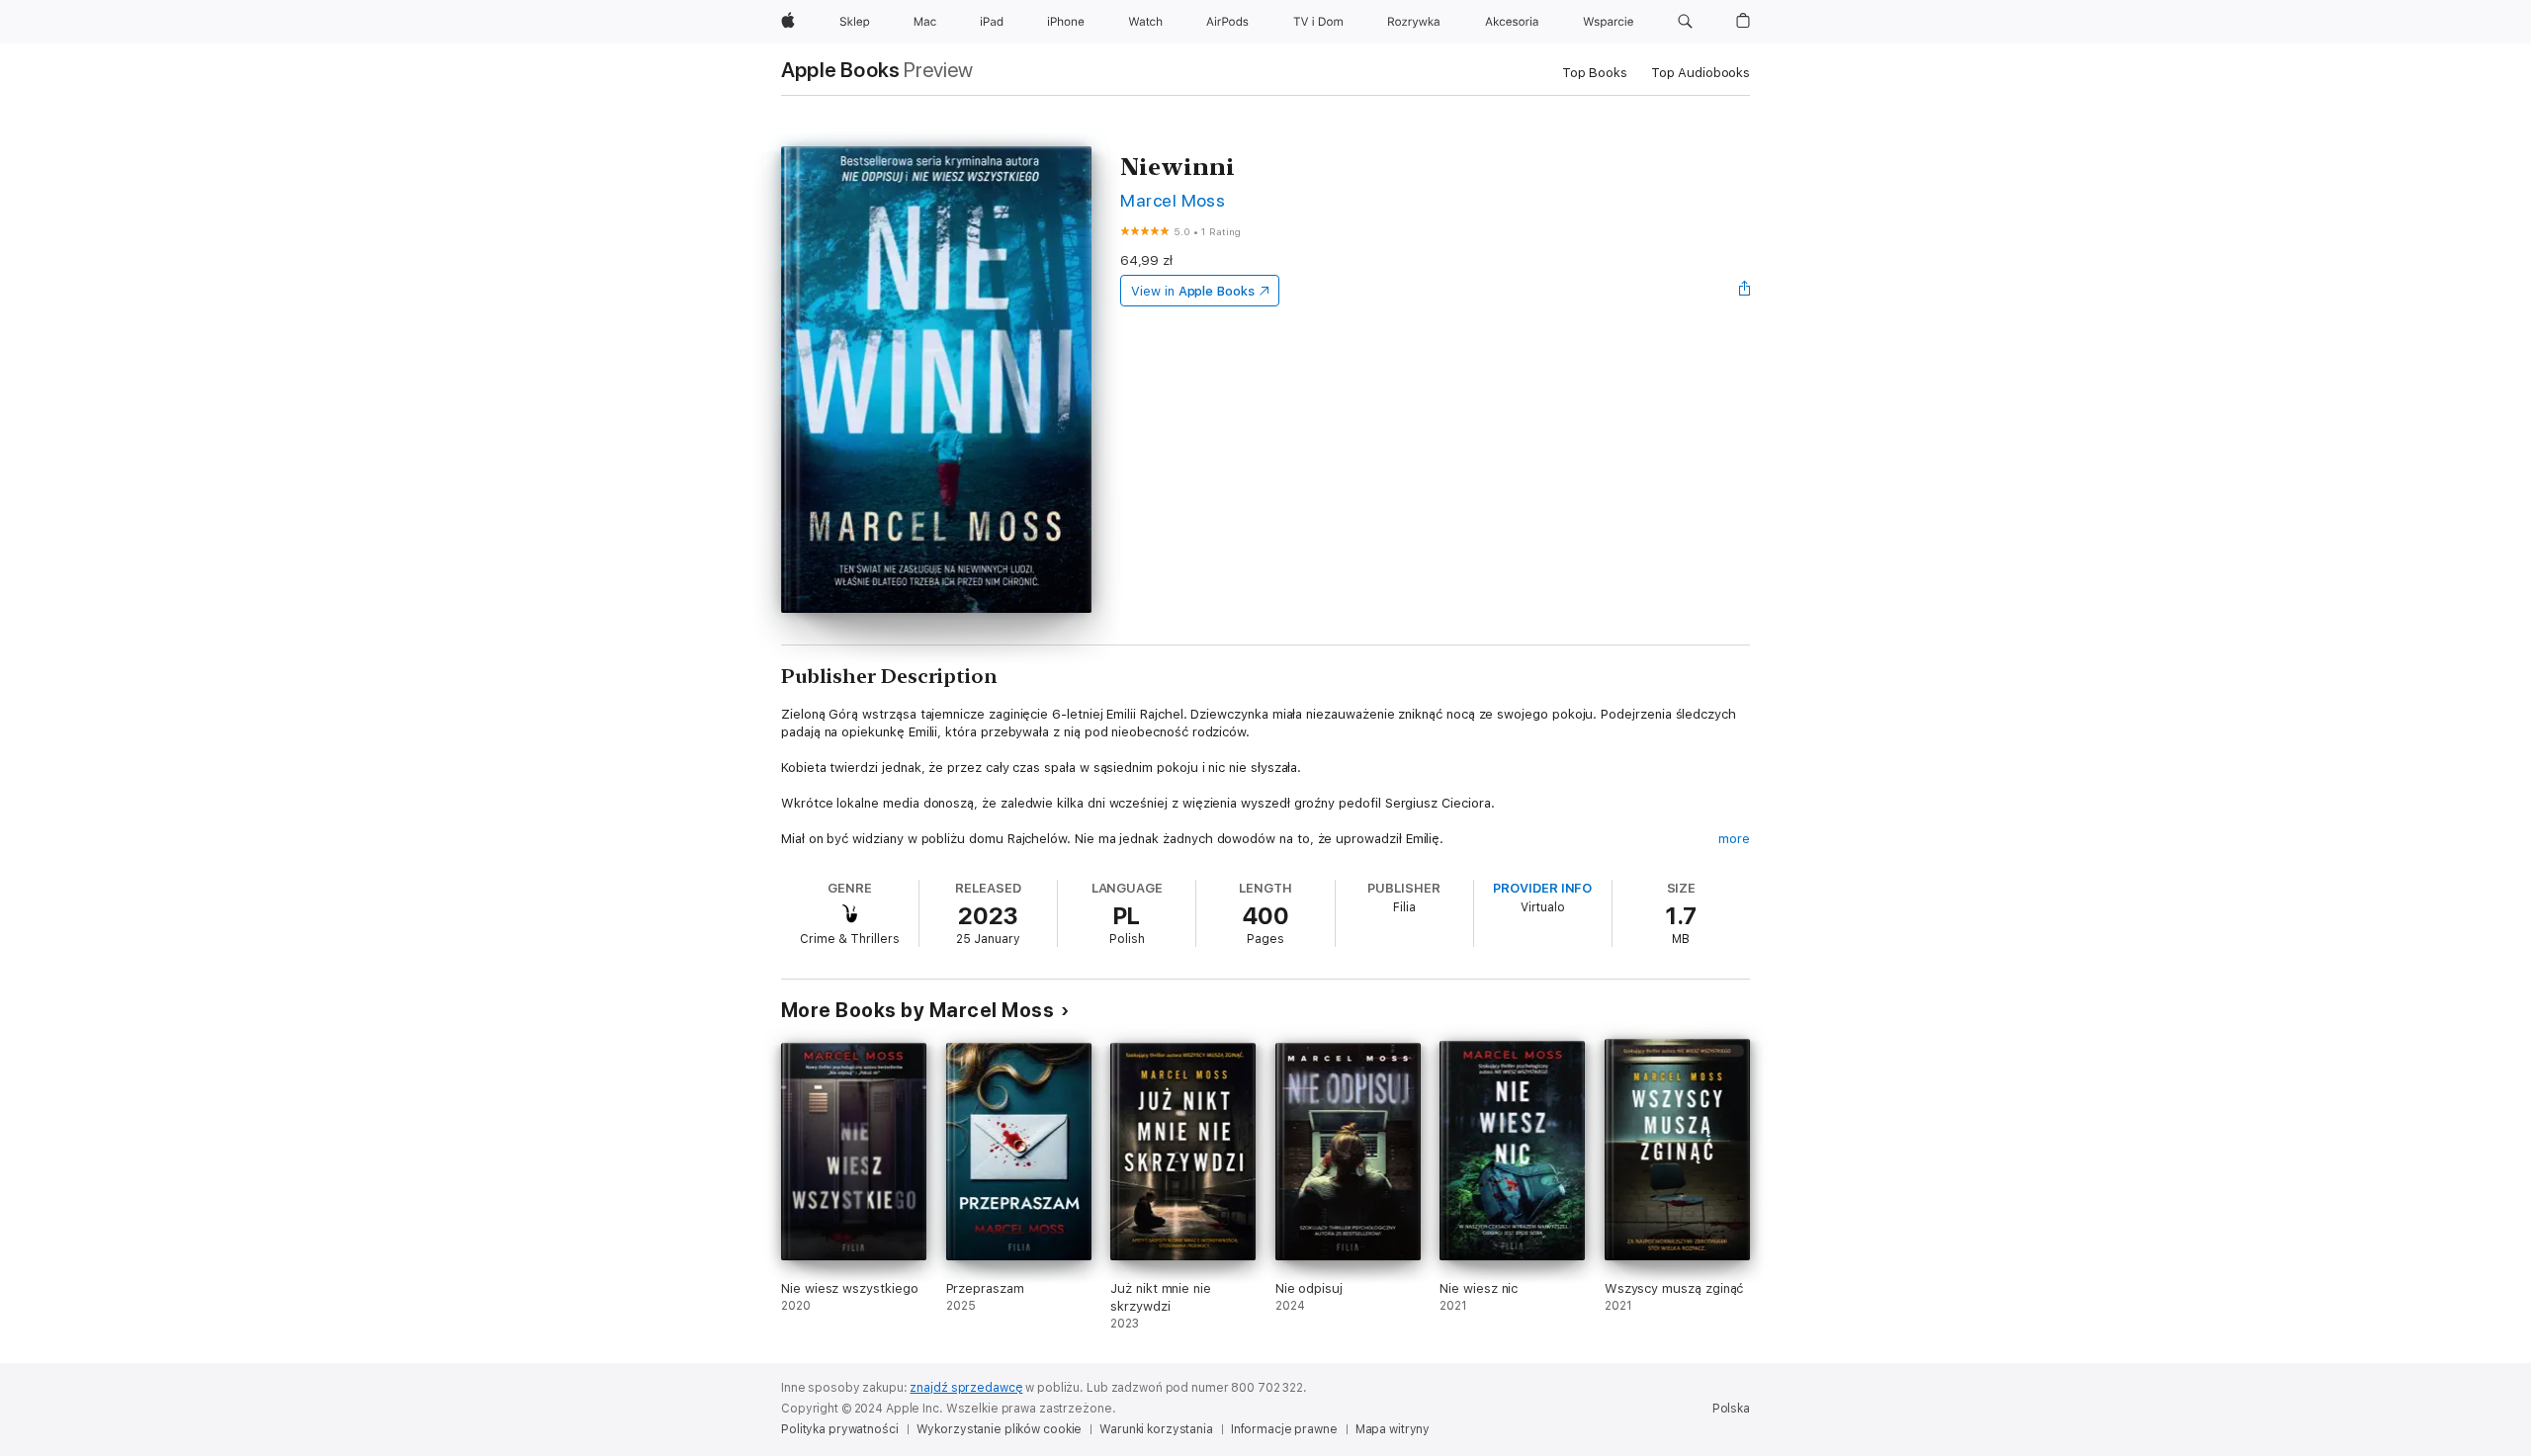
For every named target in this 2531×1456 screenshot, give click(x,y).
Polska (1731, 1409)
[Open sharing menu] (1745, 291)
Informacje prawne (1284, 1429)
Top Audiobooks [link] (1701, 73)
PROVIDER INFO (1542, 888)
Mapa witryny (1393, 1429)
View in (1193, 291)
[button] (1685, 22)
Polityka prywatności (840, 1429)
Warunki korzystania (1156, 1429)
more (1734, 839)
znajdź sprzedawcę (966, 1388)
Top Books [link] (1595, 73)
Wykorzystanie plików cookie (1000, 1429)
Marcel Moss (1173, 200)
